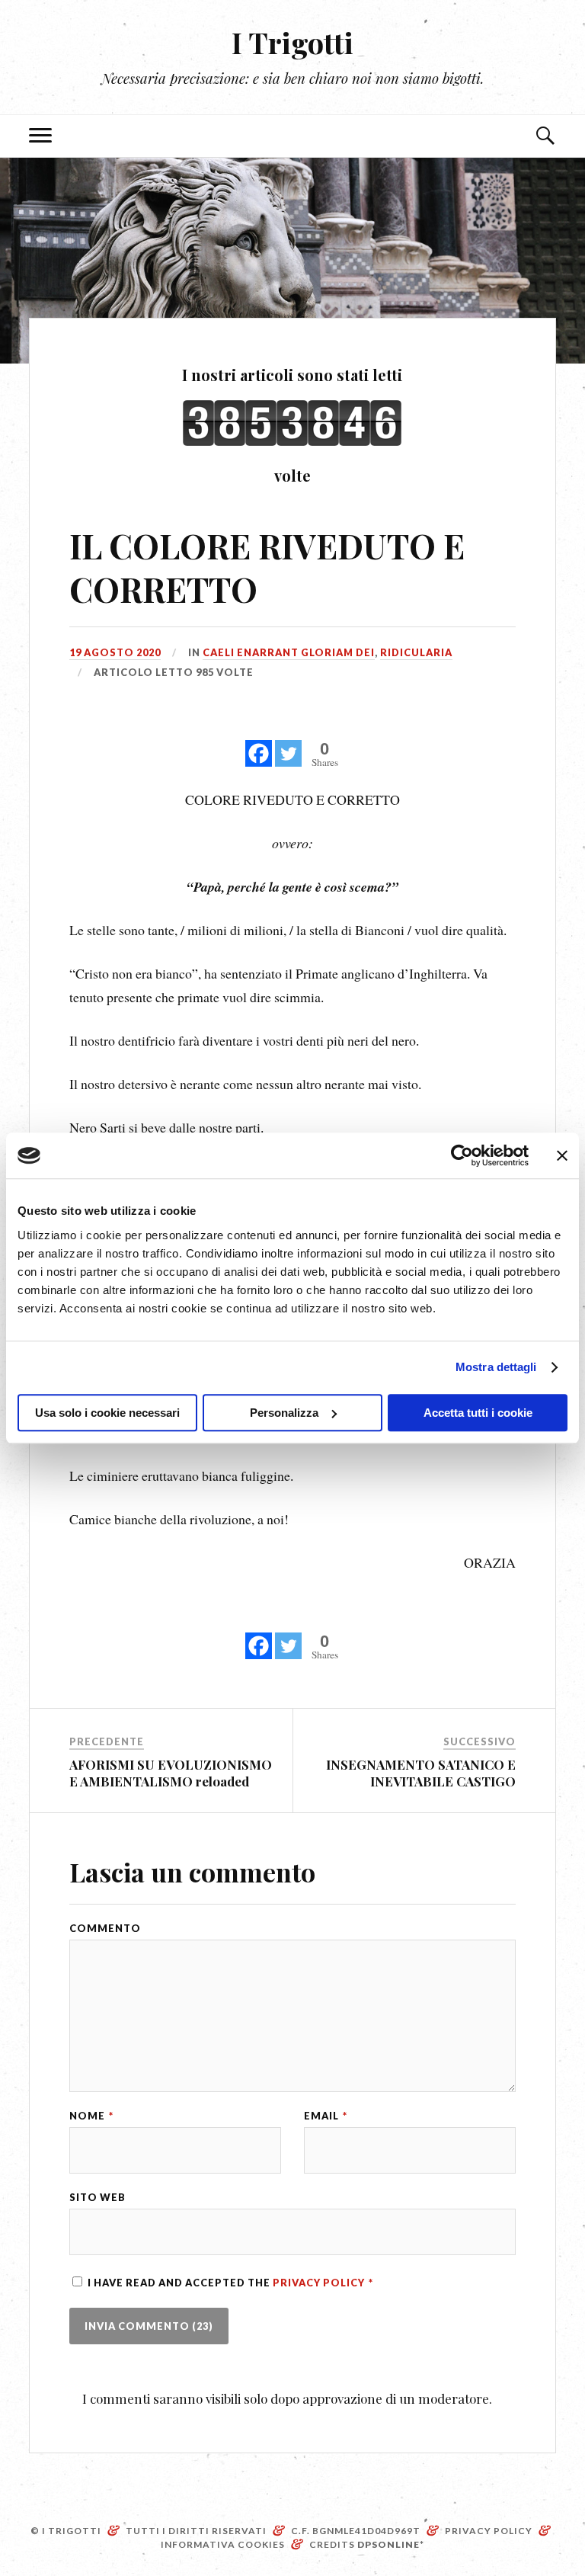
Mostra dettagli (496, 1367)
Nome (91, 2116)
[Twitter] (288, 745)
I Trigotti (292, 42)
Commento (105, 1929)
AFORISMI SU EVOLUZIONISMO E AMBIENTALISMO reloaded (171, 1773)
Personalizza (284, 1413)
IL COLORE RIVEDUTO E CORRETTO (267, 567)
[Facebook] (259, 745)
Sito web (97, 2198)
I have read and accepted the (230, 2283)
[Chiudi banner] (562, 1155)
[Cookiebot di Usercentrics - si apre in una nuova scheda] (462, 1155)
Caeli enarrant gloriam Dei (289, 652)
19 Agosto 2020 (115, 652)
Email (326, 2116)
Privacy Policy (320, 2283)
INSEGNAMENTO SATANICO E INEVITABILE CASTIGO (421, 1773)
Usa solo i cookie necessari (107, 1413)
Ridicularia (416, 652)
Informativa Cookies (223, 2544)
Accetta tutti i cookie (478, 1413)
